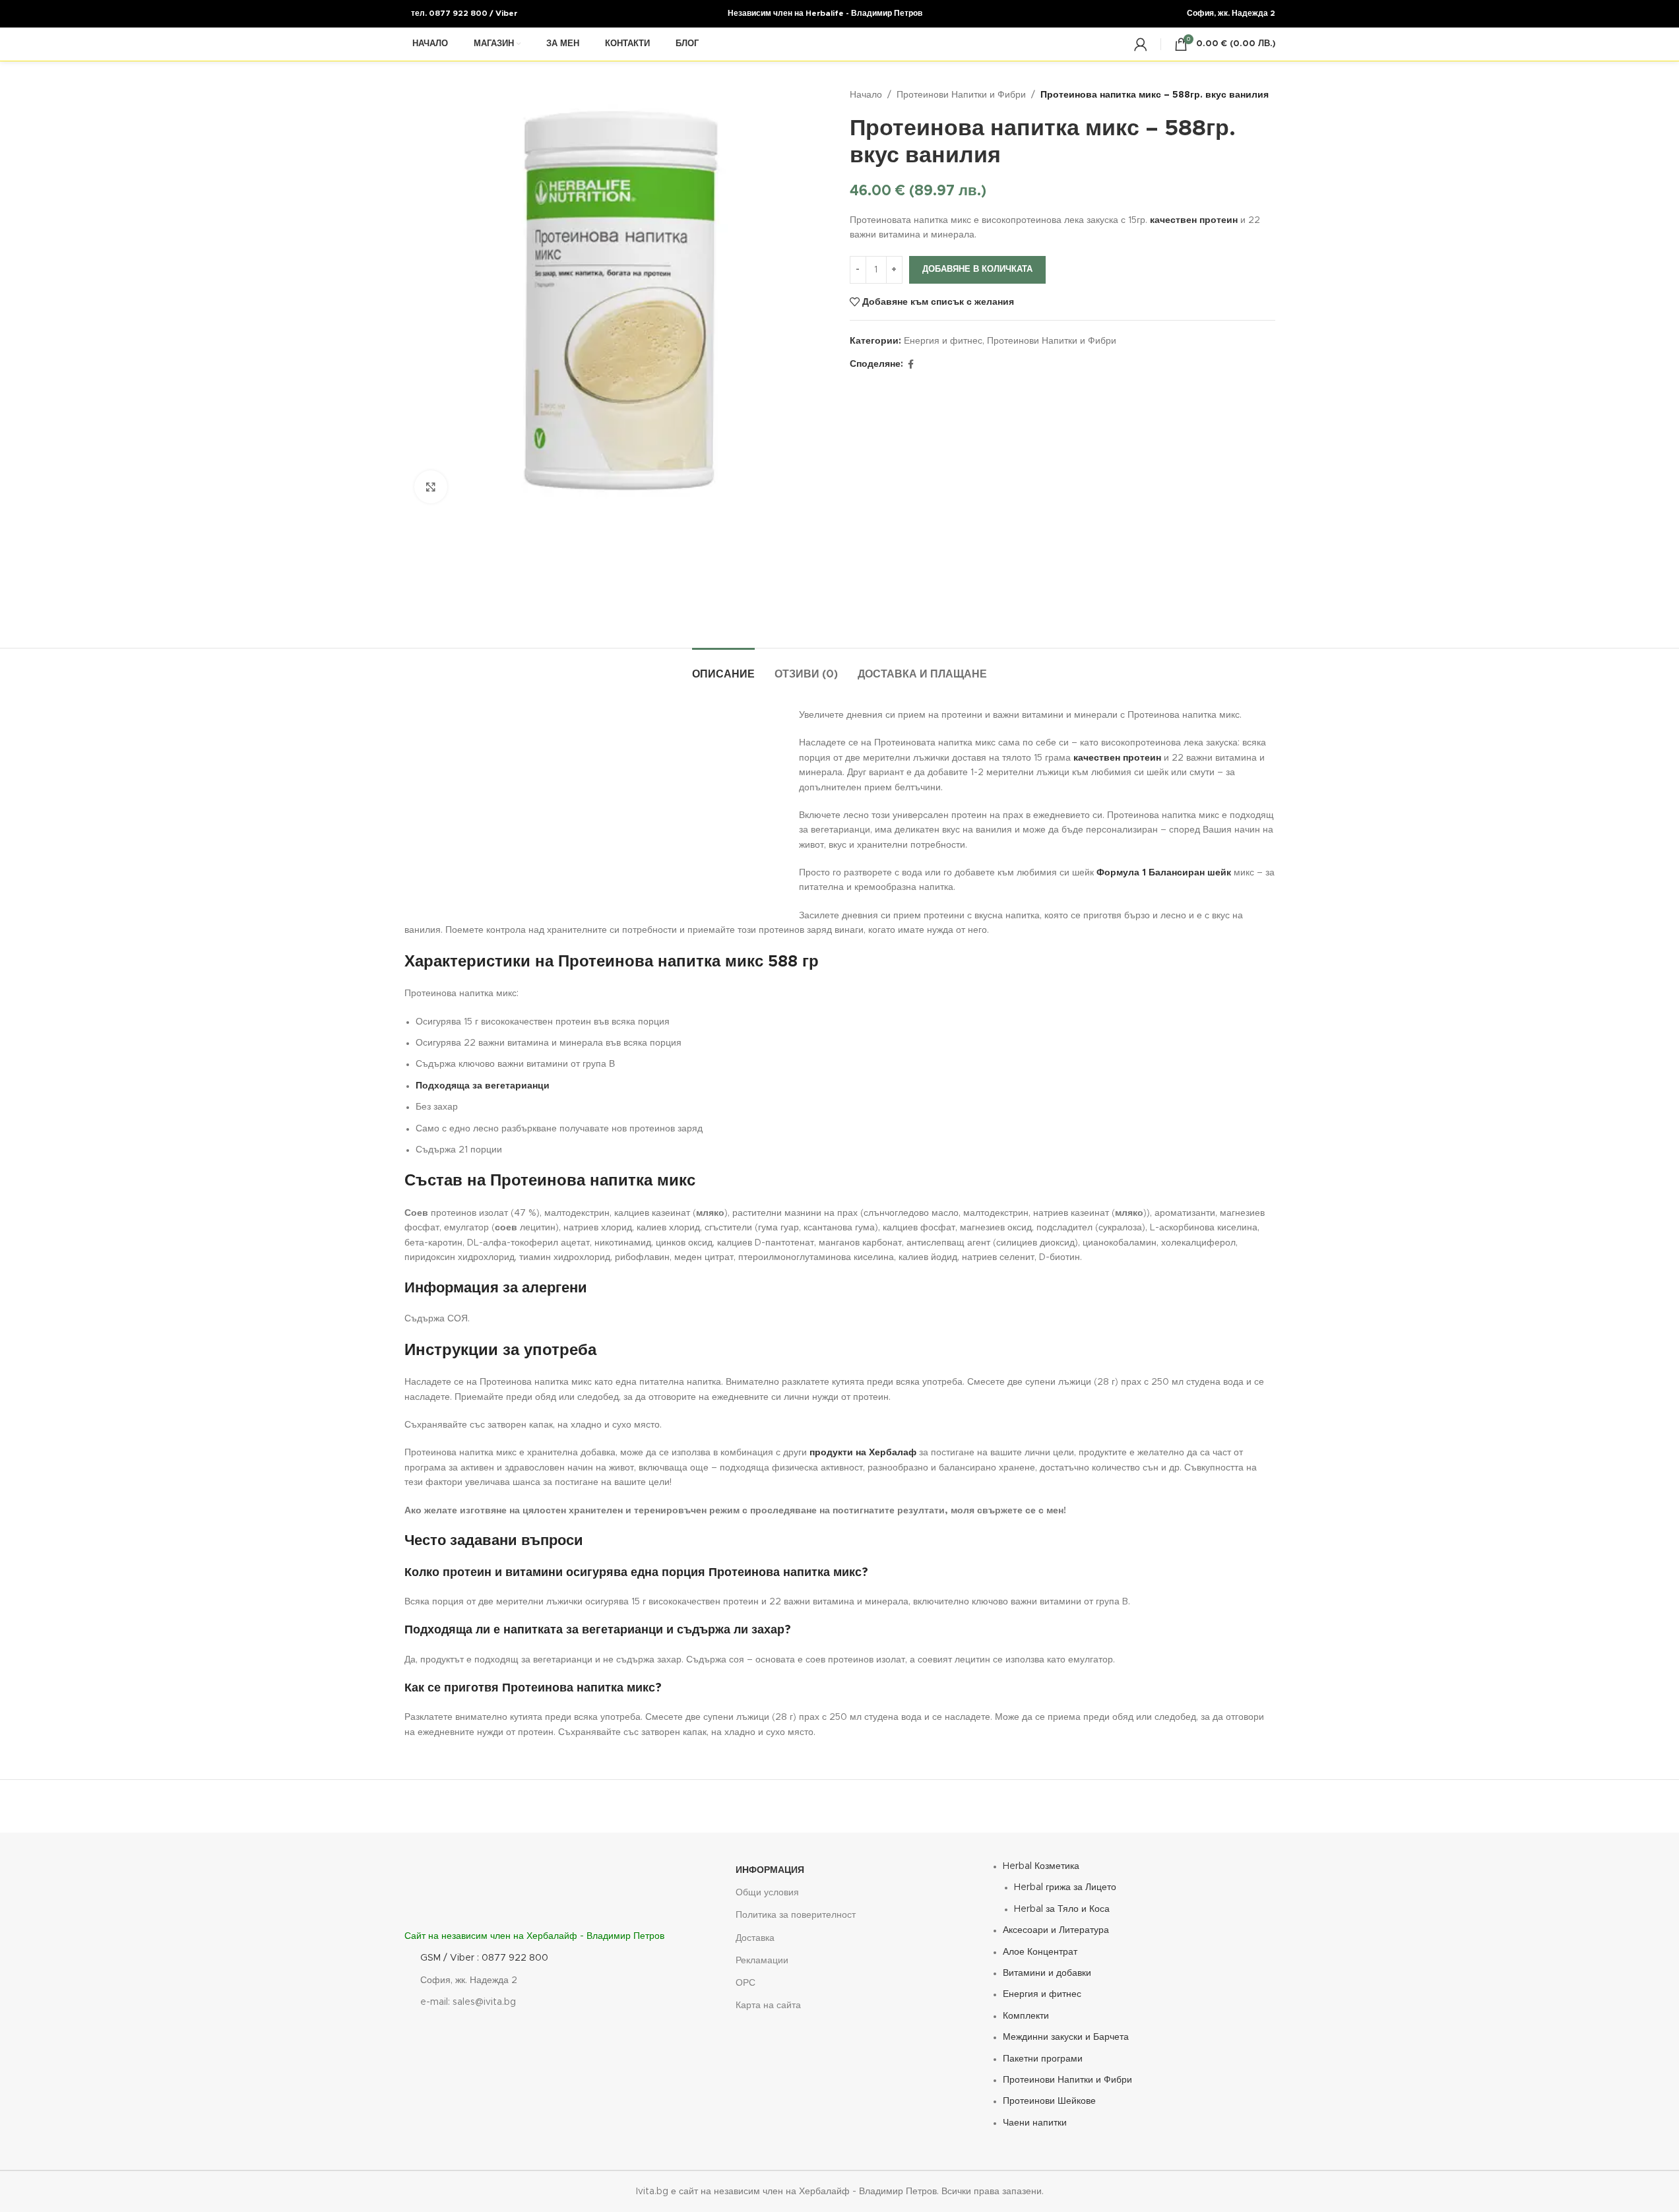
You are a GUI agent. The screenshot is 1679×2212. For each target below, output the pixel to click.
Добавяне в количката (977, 269)
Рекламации (762, 1961)
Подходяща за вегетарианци (483, 1086)
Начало (866, 95)
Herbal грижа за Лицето (1065, 1887)
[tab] (723, 668)
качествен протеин (1194, 220)
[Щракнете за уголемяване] (431, 487)
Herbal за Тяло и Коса (1062, 1909)
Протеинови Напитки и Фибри (961, 95)
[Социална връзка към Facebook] (911, 365)
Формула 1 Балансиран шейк (1164, 873)
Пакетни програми (1043, 2058)
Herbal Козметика (1041, 1866)
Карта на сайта (768, 2006)
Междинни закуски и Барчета (1066, 2037)
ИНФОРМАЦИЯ (770, 1870)
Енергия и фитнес (943, 341)
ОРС (745, 1983)
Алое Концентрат (1040, 1952)
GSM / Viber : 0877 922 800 (484, 1958)
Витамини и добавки (1047, 1973)
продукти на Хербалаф (863, 1453)
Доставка (755, 1938)
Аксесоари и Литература (1056, 1930)
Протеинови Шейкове (1049, 2101)
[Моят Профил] (1141, 44)
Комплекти (1026, 2016)
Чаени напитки (1035, 2123)
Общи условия (767, 1893)
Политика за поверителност (796, 1915)
